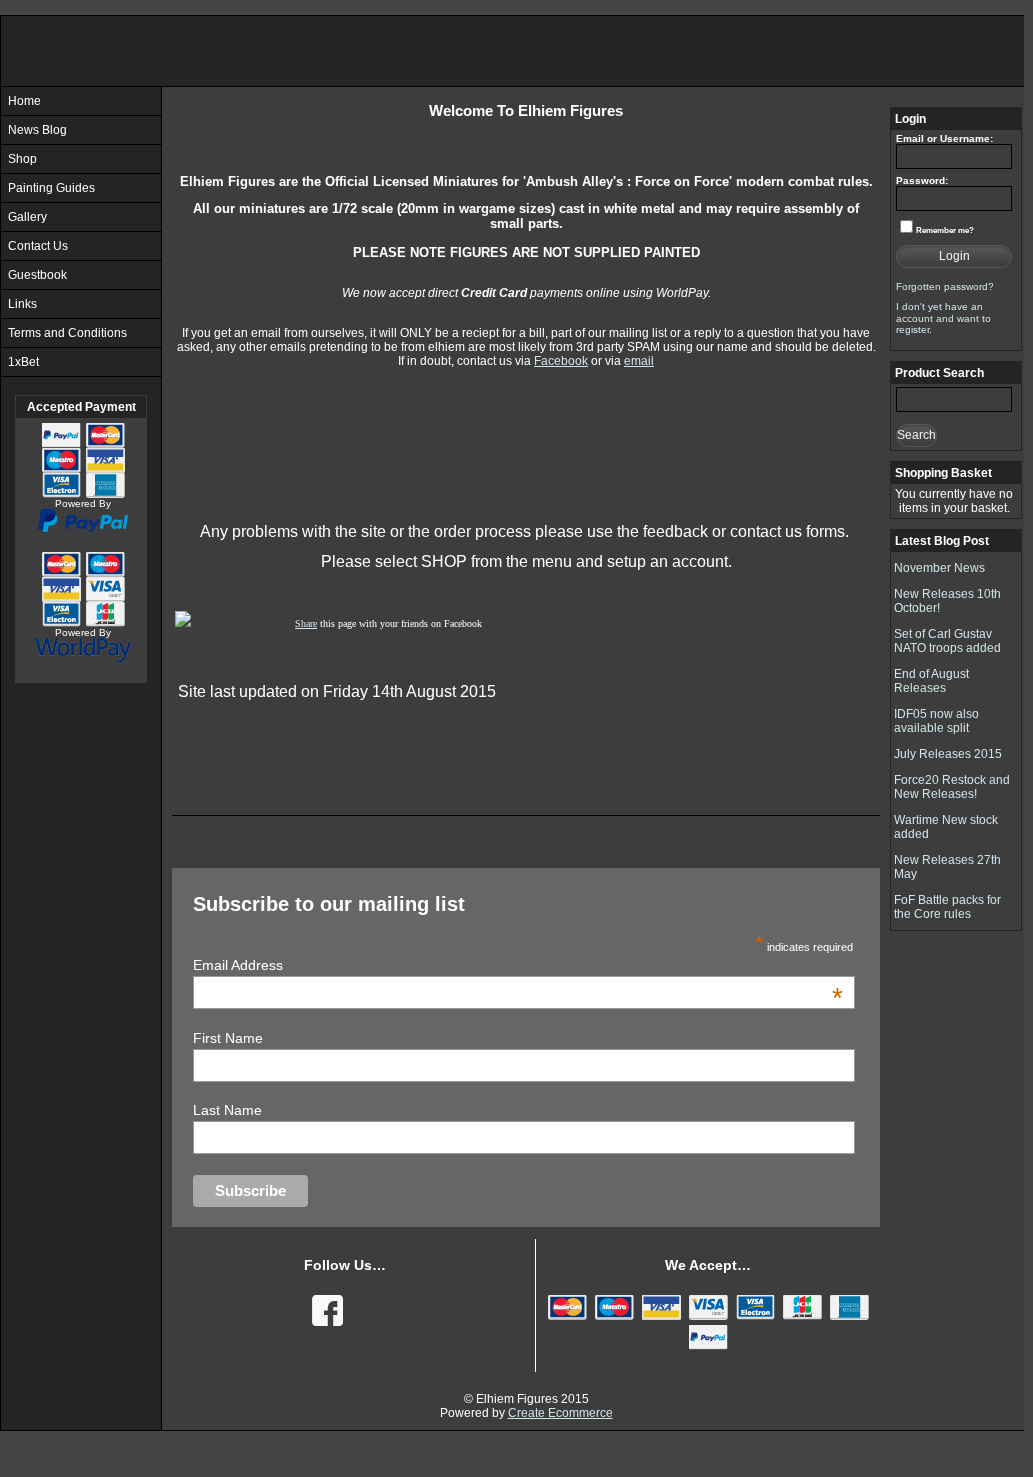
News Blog (37, 130)
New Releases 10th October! (947, 601)
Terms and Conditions (67, 333)
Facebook (561, 361)
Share (306, 623)
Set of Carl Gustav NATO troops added (947, 641)
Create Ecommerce (560, 1413)
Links (22, 304)
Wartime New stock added (946, 827)
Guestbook (37, 275)
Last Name (227, 1110)
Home (24, 101)
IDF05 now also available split (936, 721)
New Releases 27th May (947, 867)
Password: (922, 180)
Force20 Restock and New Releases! (952, 787)
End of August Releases (931, 681)
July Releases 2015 (948, 754)
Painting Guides (51, 188)
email (639, 361)
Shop (22, 159)
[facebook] (325, 1308)
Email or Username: (944, 138)
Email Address (517, 965)
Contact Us (38, 246)
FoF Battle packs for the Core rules (947, 907)
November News (939, 568)
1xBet (23, 362)
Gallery (27, 217)
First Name (228, 1038)
